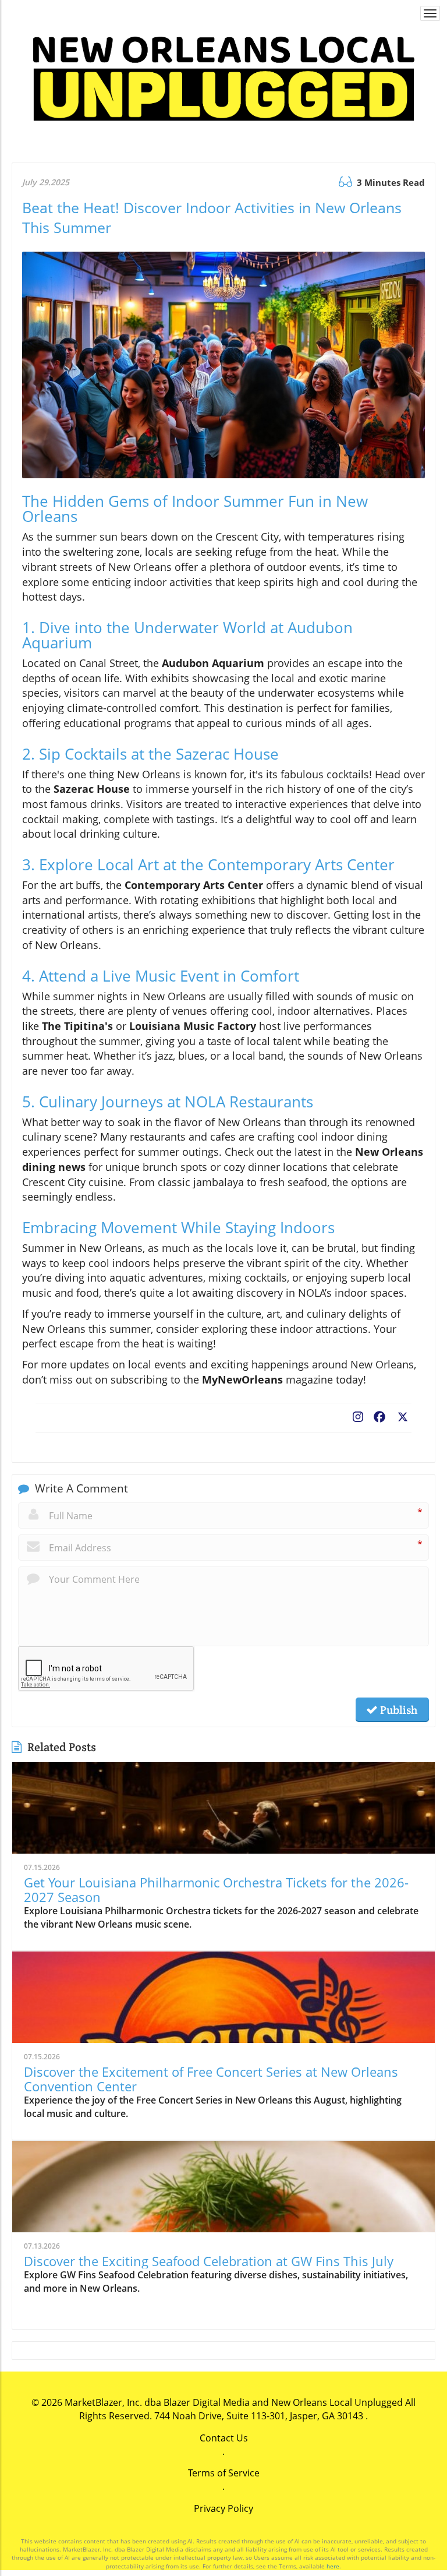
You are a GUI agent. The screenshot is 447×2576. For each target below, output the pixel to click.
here (333, 2566)
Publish (398, 1710)
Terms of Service (224, 2473)
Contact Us (224, 2438)
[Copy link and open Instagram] (358, 1414)
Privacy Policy (223, 2508)
